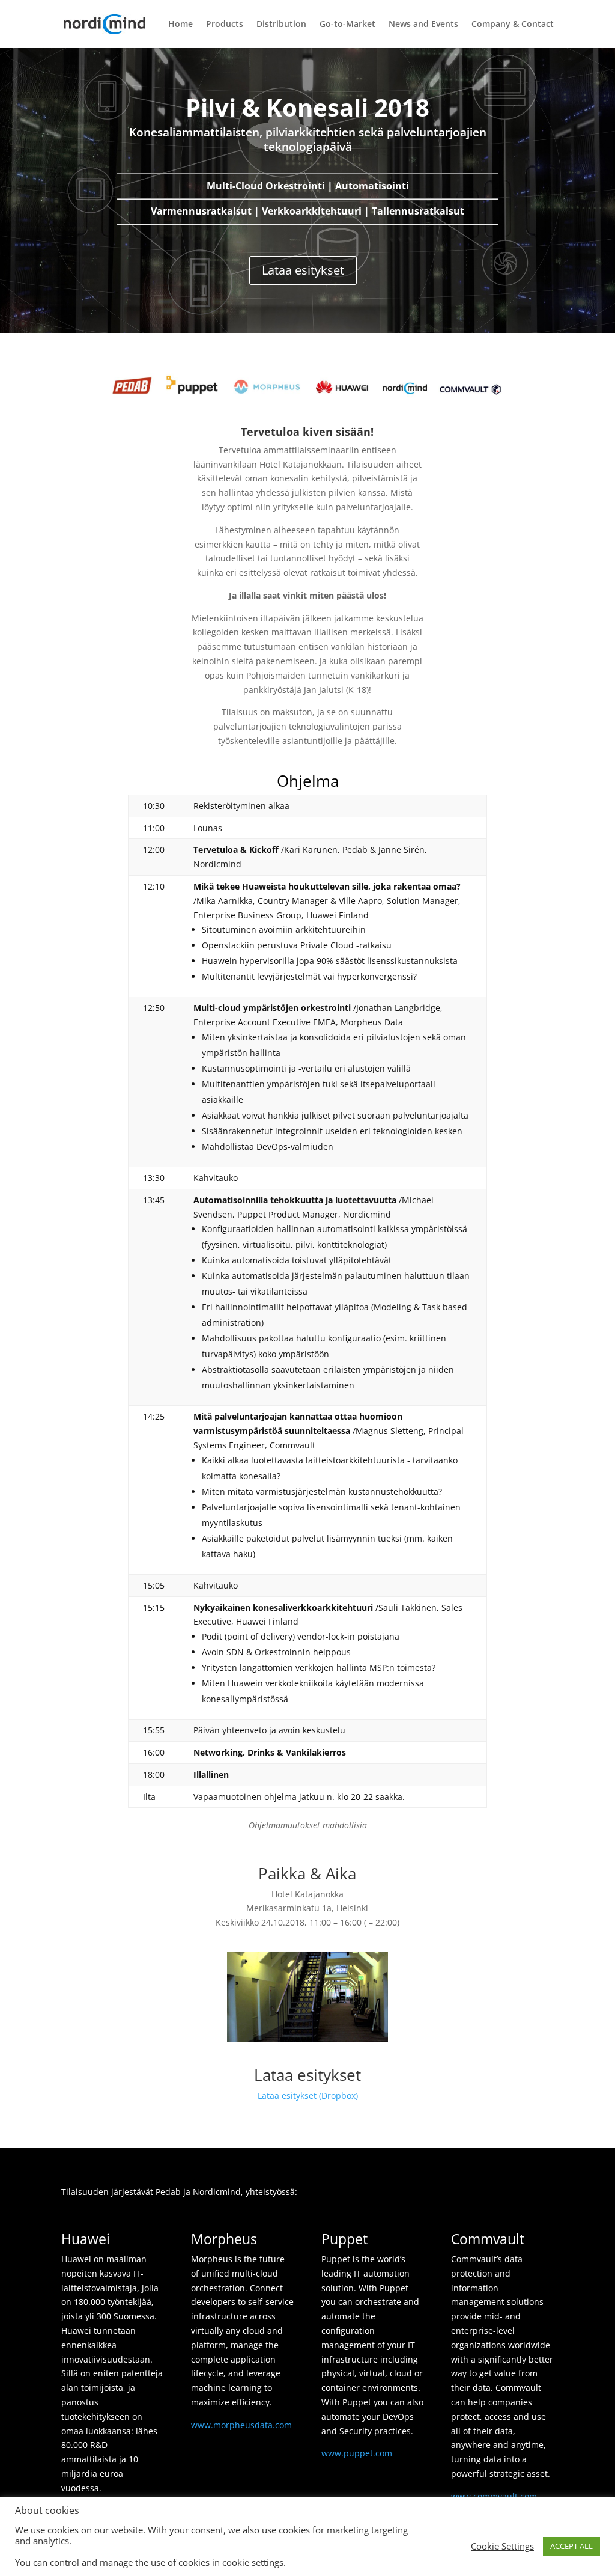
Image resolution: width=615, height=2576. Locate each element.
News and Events (423, 25)
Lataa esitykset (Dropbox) (308, 2095)
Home (180, 25)
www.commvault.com (494, 2496)
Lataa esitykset (303, 270)
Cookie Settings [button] (502, 2546)
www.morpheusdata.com (241, 2425)
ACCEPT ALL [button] (571, 2546)
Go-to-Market (347, 25)
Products (225, 25)
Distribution (281, 25)
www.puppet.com (357, 2453)
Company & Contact (513, 25)
